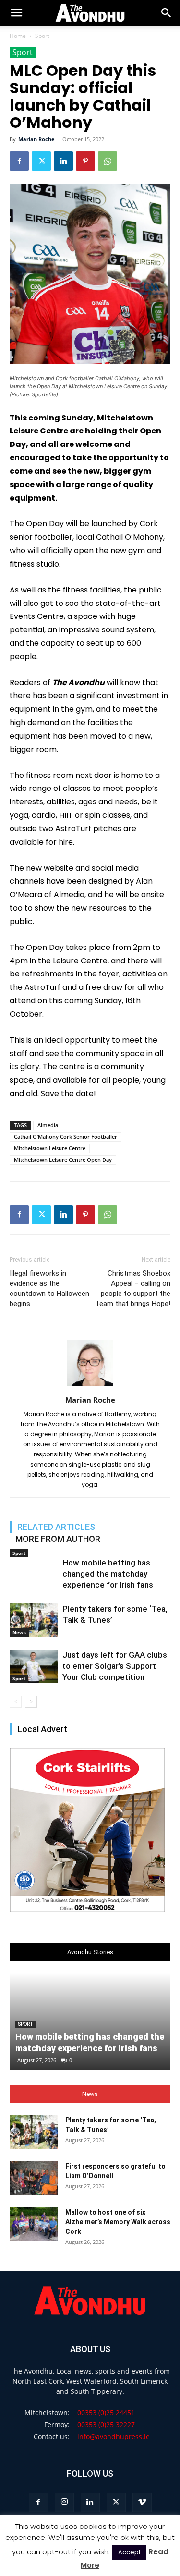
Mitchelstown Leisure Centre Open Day (63, 1160)
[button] (167, 13)
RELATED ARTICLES (56, 1527)
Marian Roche (36, 139)
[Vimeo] (142, 2502)
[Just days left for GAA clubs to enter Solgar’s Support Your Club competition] (34, 1666)
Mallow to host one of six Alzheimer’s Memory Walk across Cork (118, 2222)
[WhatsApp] (108, 161)
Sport (42, 36)
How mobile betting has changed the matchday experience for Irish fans (108, 1574)
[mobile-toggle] (16, 13)
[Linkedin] (63, 161)
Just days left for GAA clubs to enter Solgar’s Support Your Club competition (115, 1666)
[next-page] (31, 1702)
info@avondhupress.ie (114, 2436)
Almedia (48, 1125)
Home (18, 36)
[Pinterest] (85, 161)
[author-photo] (90, 1386)
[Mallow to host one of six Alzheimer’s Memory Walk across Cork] (34, 2224)
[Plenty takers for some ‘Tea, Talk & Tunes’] (34, 1620)
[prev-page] (16, 1702)
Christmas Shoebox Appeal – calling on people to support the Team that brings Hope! (133, 1288)
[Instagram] (64, 2502)
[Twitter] (41, 161)
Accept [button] (129, 2552)
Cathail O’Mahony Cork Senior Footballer (66, 1137)
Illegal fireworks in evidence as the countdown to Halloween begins (49, 1288)
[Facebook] (19, 161)
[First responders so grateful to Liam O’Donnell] (34, 2178)
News (19, 1632)
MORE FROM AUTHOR (58, 1539)
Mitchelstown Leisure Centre (50, 1148)
